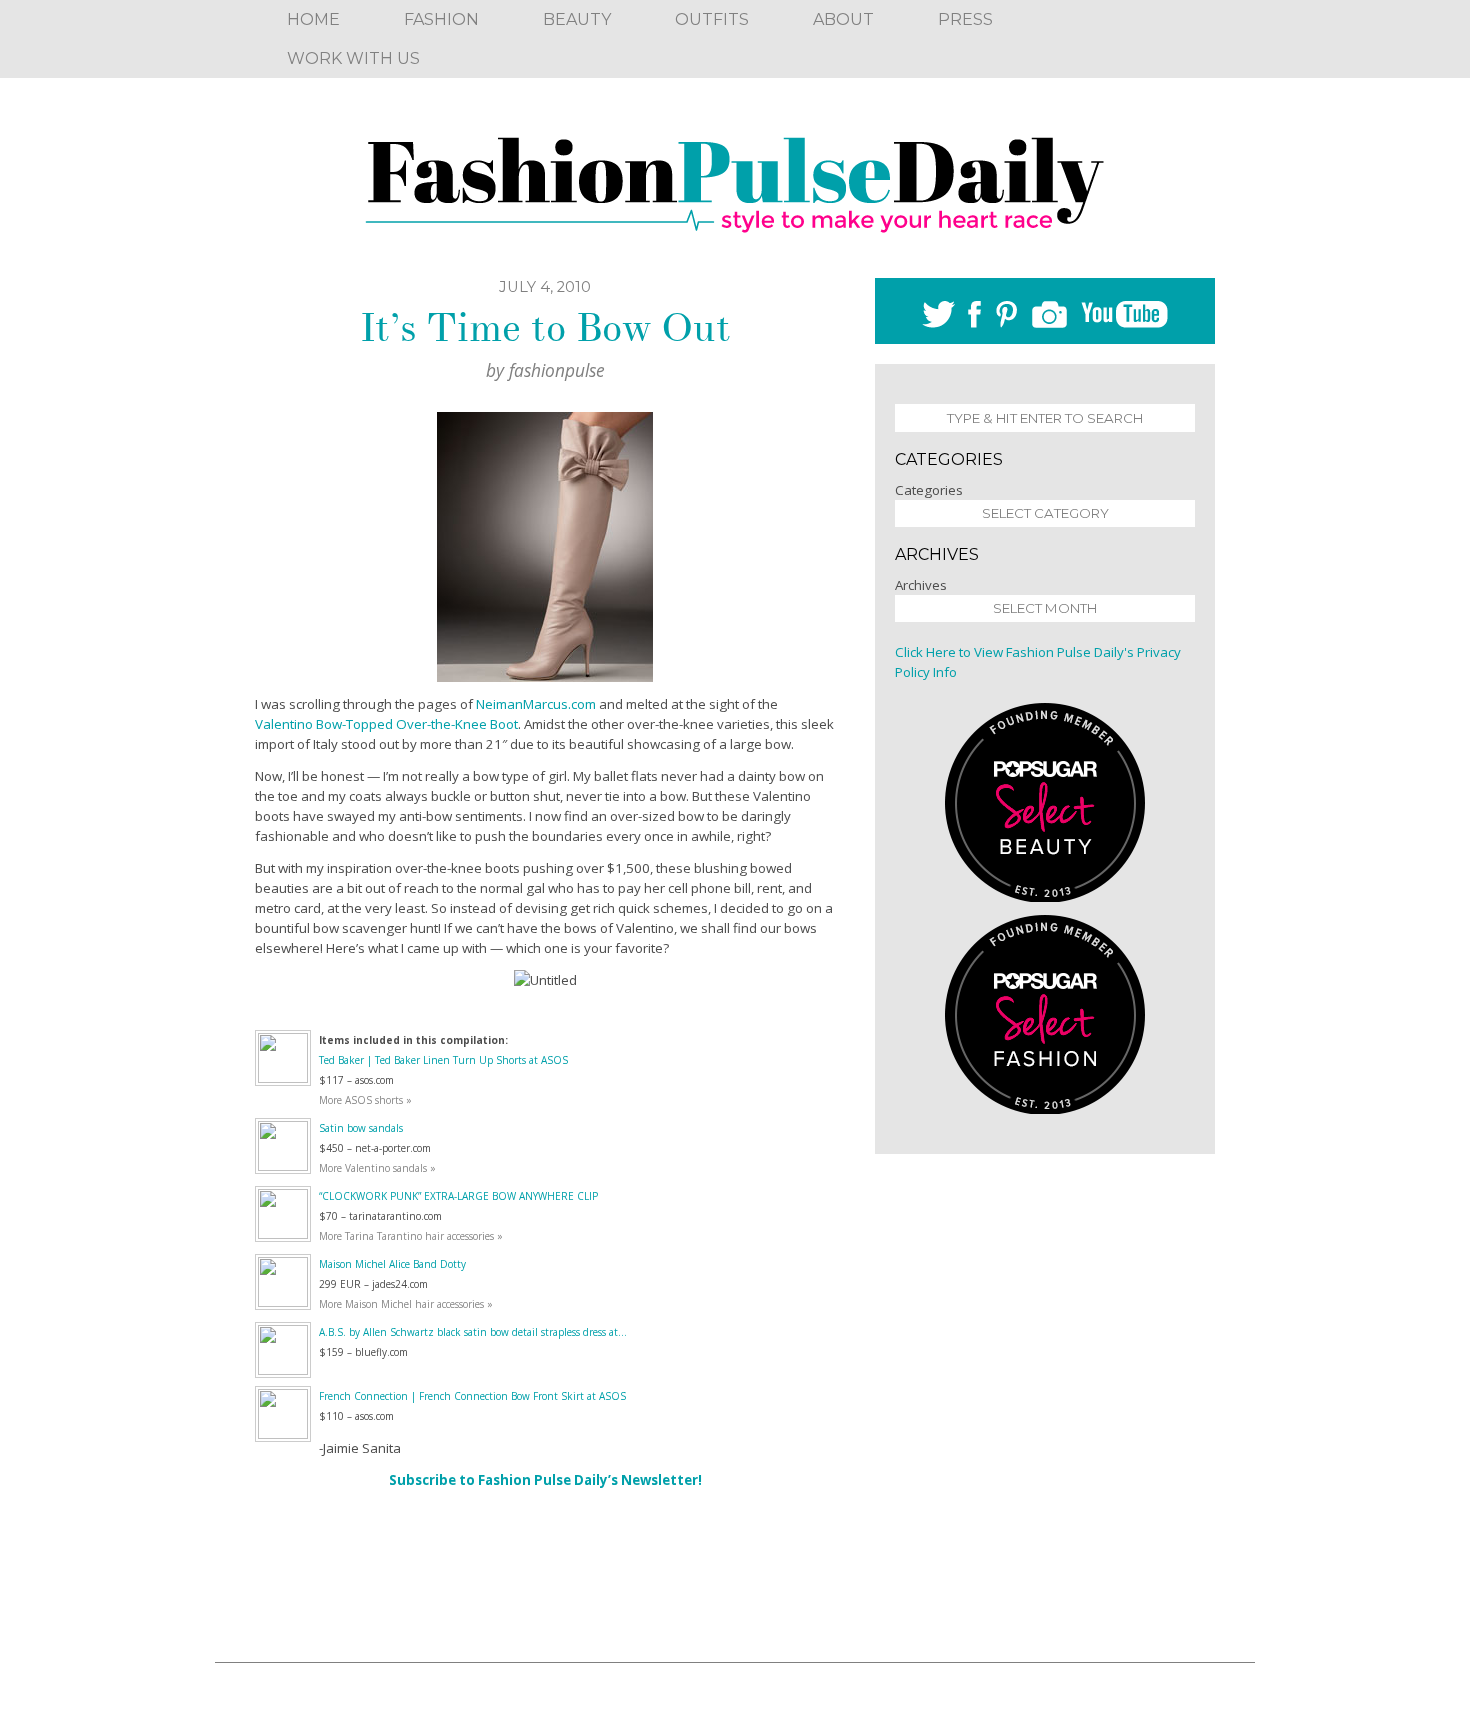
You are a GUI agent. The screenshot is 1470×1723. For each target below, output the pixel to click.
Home (313, 19)
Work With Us (353, 58)
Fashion (441, 19)
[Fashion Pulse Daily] (735, 178)
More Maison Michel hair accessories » (406, 1304)
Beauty (577, 19)
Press (965, 19)
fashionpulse (557, 370)
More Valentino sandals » (377, 1168)
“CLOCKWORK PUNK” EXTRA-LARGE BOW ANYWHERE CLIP (458, 1196)
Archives (921, 585)
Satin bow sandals (361, 1128)
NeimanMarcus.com (534, 704)
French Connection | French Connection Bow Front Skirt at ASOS (472, 1396)
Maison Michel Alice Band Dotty (392, 1264)
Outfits (712, 19)
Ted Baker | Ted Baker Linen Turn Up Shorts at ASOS (443, 1060)
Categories (929, 490)
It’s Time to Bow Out (545, 328)
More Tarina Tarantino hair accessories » (411, 1236)
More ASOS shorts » (365, 1100)
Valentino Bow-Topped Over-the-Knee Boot (386, 724)
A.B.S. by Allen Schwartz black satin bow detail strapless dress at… (473, 1332)
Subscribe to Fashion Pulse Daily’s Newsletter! (545, 1480)
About (843, 19)
